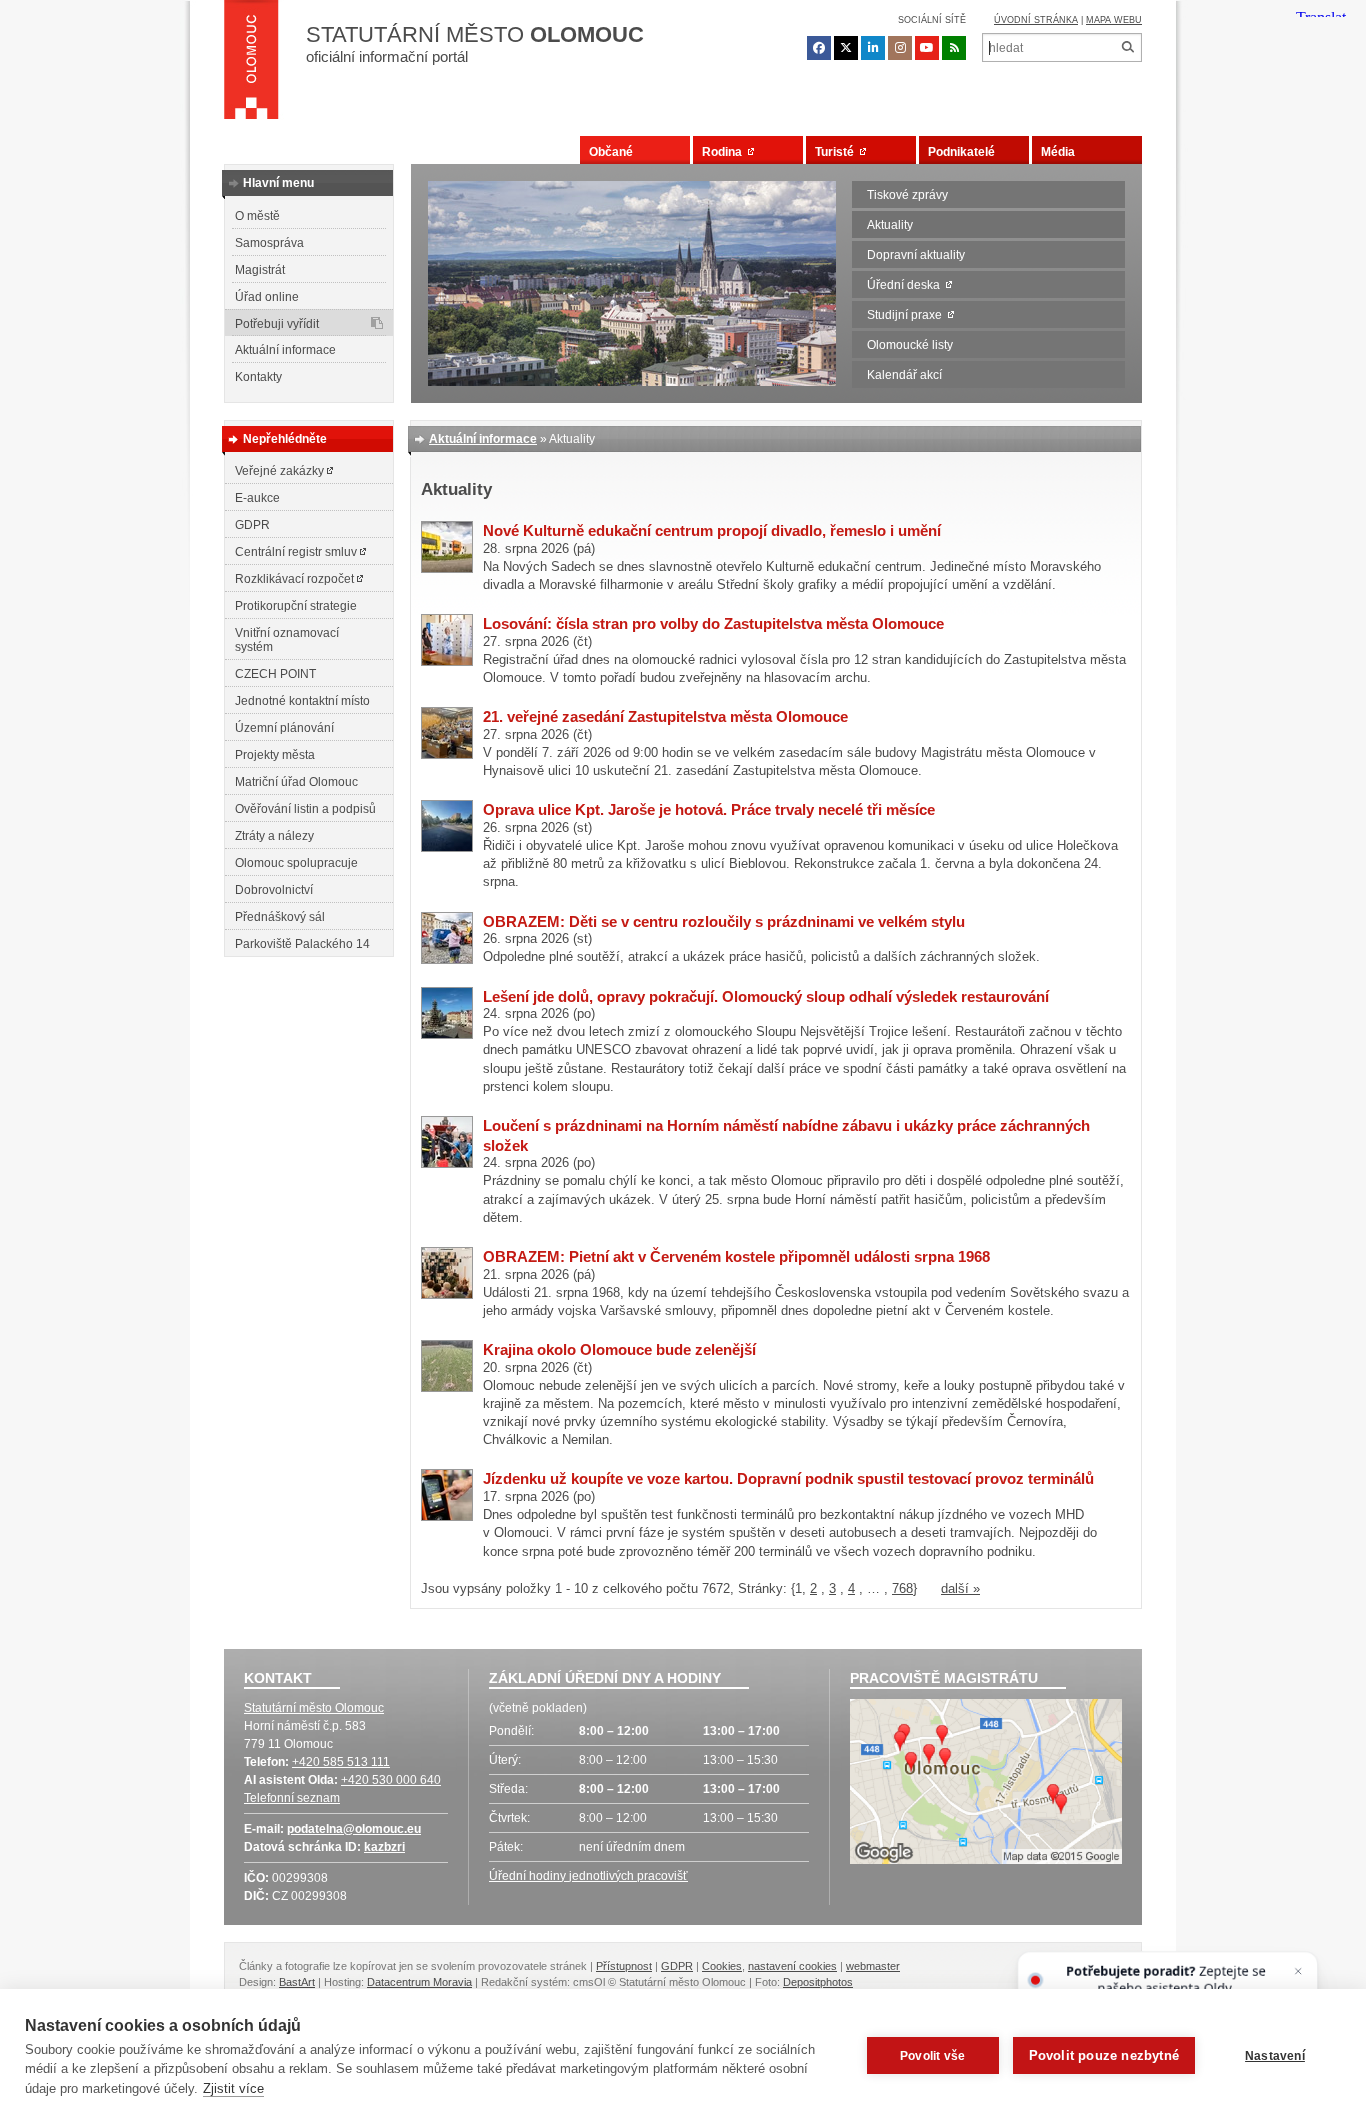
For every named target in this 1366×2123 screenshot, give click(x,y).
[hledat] (1127, 47)
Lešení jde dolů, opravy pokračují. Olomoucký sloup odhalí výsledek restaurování (766, 996)
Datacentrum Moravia (419, 1982)
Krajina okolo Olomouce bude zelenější (619, 1349)
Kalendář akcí (904, 375)
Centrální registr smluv (297, 552)
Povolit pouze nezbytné (1104, 2055)
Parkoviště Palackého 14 (302, 944)
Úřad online (267, 297)
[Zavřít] (1298, 1971)
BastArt (297, 1982)
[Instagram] (900, 48)
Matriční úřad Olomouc (296, 782)
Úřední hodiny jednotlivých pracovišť (588, 1876)
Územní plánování (284, 728)
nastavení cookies (792, 1966)
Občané (611, 152)
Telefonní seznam (292, 1798)
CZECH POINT (275, 674)
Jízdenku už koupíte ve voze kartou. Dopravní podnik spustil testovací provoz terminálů (788, 1478)
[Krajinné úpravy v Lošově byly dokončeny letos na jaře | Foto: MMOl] (447, 1387)
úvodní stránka (1036, 20)
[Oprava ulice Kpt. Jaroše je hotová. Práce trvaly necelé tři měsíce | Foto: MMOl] (447, 847)
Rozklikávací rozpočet (296, 579)
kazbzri (384, 1847)
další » (960, 1588)
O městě (257, 216)
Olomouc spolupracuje (296, 863)
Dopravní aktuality (916, 255)
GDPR (252, 525)
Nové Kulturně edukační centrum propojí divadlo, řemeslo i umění (712, 530)
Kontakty (258, 377)
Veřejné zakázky (281, 471)
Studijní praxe (907, 315)
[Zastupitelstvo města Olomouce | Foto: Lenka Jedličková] (447, 754)
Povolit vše (932, 2056)
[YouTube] (927, 48)
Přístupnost (624, 1966)
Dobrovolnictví (274, 890)
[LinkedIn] (873, 48)
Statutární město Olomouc (314, 1708)
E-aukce (257, 498)
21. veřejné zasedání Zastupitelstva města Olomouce (665, 716)
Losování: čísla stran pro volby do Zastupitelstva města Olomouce (713, 623)
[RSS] (954, 48)
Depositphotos (818, 1982)
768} (904, 1588)
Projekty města (275, 755)
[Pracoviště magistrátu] (986, 1784)
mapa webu (1114, 20)
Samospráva (269, 243)
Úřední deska (906, 285)
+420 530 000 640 (391, 1780)
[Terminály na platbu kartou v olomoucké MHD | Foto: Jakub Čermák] (447, 1516)
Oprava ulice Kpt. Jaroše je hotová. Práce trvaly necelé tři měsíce (709, 809)
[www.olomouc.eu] (251, 65)
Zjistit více (233, 2088)
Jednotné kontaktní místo (302, 701)
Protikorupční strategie (296, 606)
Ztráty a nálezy (274, 836)
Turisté (837, 152)
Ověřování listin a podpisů (305, 809)
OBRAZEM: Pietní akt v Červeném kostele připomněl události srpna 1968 (736, 1256)
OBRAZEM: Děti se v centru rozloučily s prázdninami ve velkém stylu (724, 921)
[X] (846, 48)
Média (1058, 152)
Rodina (725, 152)
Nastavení (1275, 2056)
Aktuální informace (285, 350)
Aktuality (890, 225)
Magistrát (260, 270)
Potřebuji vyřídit (277, 324)
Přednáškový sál (280, 917)
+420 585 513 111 (341, 1762)
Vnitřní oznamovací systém (287, 640)
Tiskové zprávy (907, 195)
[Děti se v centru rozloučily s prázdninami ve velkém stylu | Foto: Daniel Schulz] (447, 959)
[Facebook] (819, 48)
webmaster (873, 1966)
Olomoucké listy (910, 345)
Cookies (722, 1966)
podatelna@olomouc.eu (354, 1829)
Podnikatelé (961, 152)
